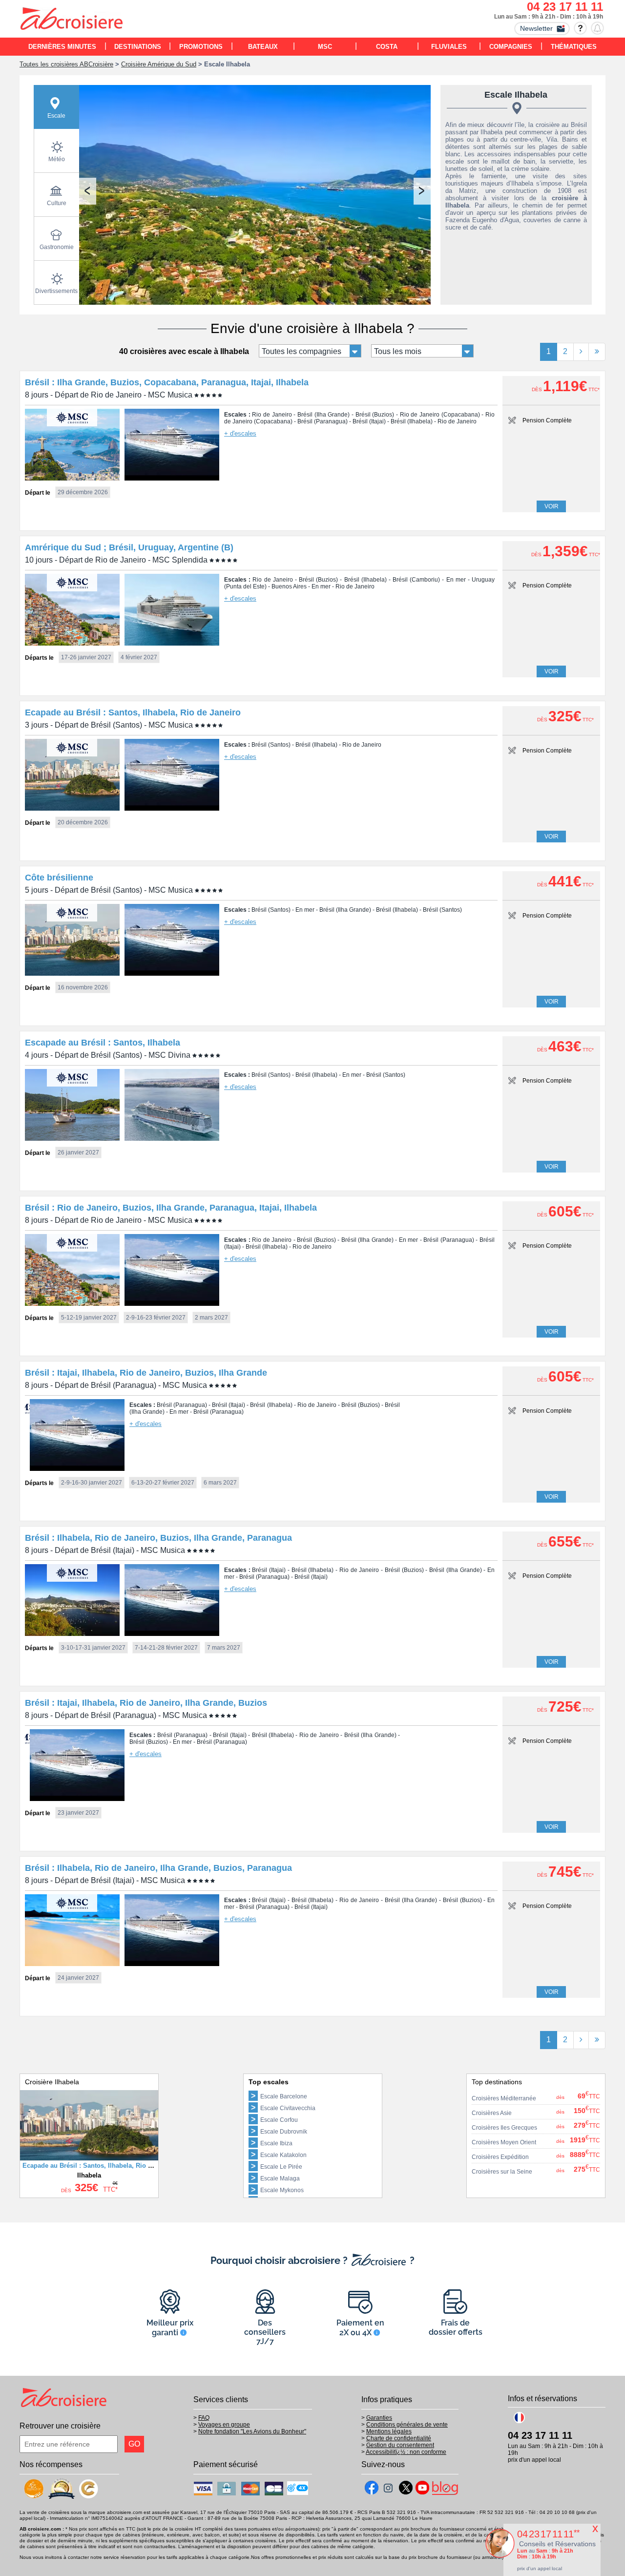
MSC (325, 47)
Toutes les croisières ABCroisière (66, 64)
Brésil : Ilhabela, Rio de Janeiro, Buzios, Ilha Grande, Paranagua (158, 1538)
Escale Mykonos (282, 2190)
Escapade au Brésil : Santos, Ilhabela (103, 1043)
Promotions (201, 47)
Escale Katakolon (283, 2155)
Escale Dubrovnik (284, 2132)
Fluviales (449, 47)
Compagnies (511, 47)
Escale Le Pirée (281, 2167)
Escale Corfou (279, 2120)
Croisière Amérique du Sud (159, 64)
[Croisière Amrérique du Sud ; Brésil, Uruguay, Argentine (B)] (72, 643)
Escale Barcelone (284, 2096)
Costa (387, 47)
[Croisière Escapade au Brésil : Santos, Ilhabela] (72, 1138)
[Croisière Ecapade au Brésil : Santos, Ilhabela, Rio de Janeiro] (72, 808)
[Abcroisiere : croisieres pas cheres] (72, 20)
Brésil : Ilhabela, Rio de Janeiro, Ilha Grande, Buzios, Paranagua (158, 1868)
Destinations (138, 47)
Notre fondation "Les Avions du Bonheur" (252, 2431)
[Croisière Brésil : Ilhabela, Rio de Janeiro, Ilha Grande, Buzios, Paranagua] (72, 1963)
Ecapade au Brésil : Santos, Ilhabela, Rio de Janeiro (133, 712)
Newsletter (536, 28)
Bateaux (263, 47)
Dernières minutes (62, 47)
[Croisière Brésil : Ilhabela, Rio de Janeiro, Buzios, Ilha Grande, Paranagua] (72, 1633)
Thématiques (574, 47)
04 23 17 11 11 (565, 7)
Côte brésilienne (59, 878)
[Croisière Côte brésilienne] (72, 973)
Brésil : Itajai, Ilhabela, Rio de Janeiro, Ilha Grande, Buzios (146, 1703)
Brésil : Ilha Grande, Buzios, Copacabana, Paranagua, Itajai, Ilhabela (167, 382)
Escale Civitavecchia (288, 2108)
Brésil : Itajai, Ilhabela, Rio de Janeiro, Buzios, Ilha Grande (146, 1373)
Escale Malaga (280, 2178)
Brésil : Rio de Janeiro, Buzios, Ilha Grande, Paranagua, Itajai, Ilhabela (171, 1208)
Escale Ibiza (276, 2143)
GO (134, 2444)
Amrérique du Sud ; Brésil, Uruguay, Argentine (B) (129, 547)
